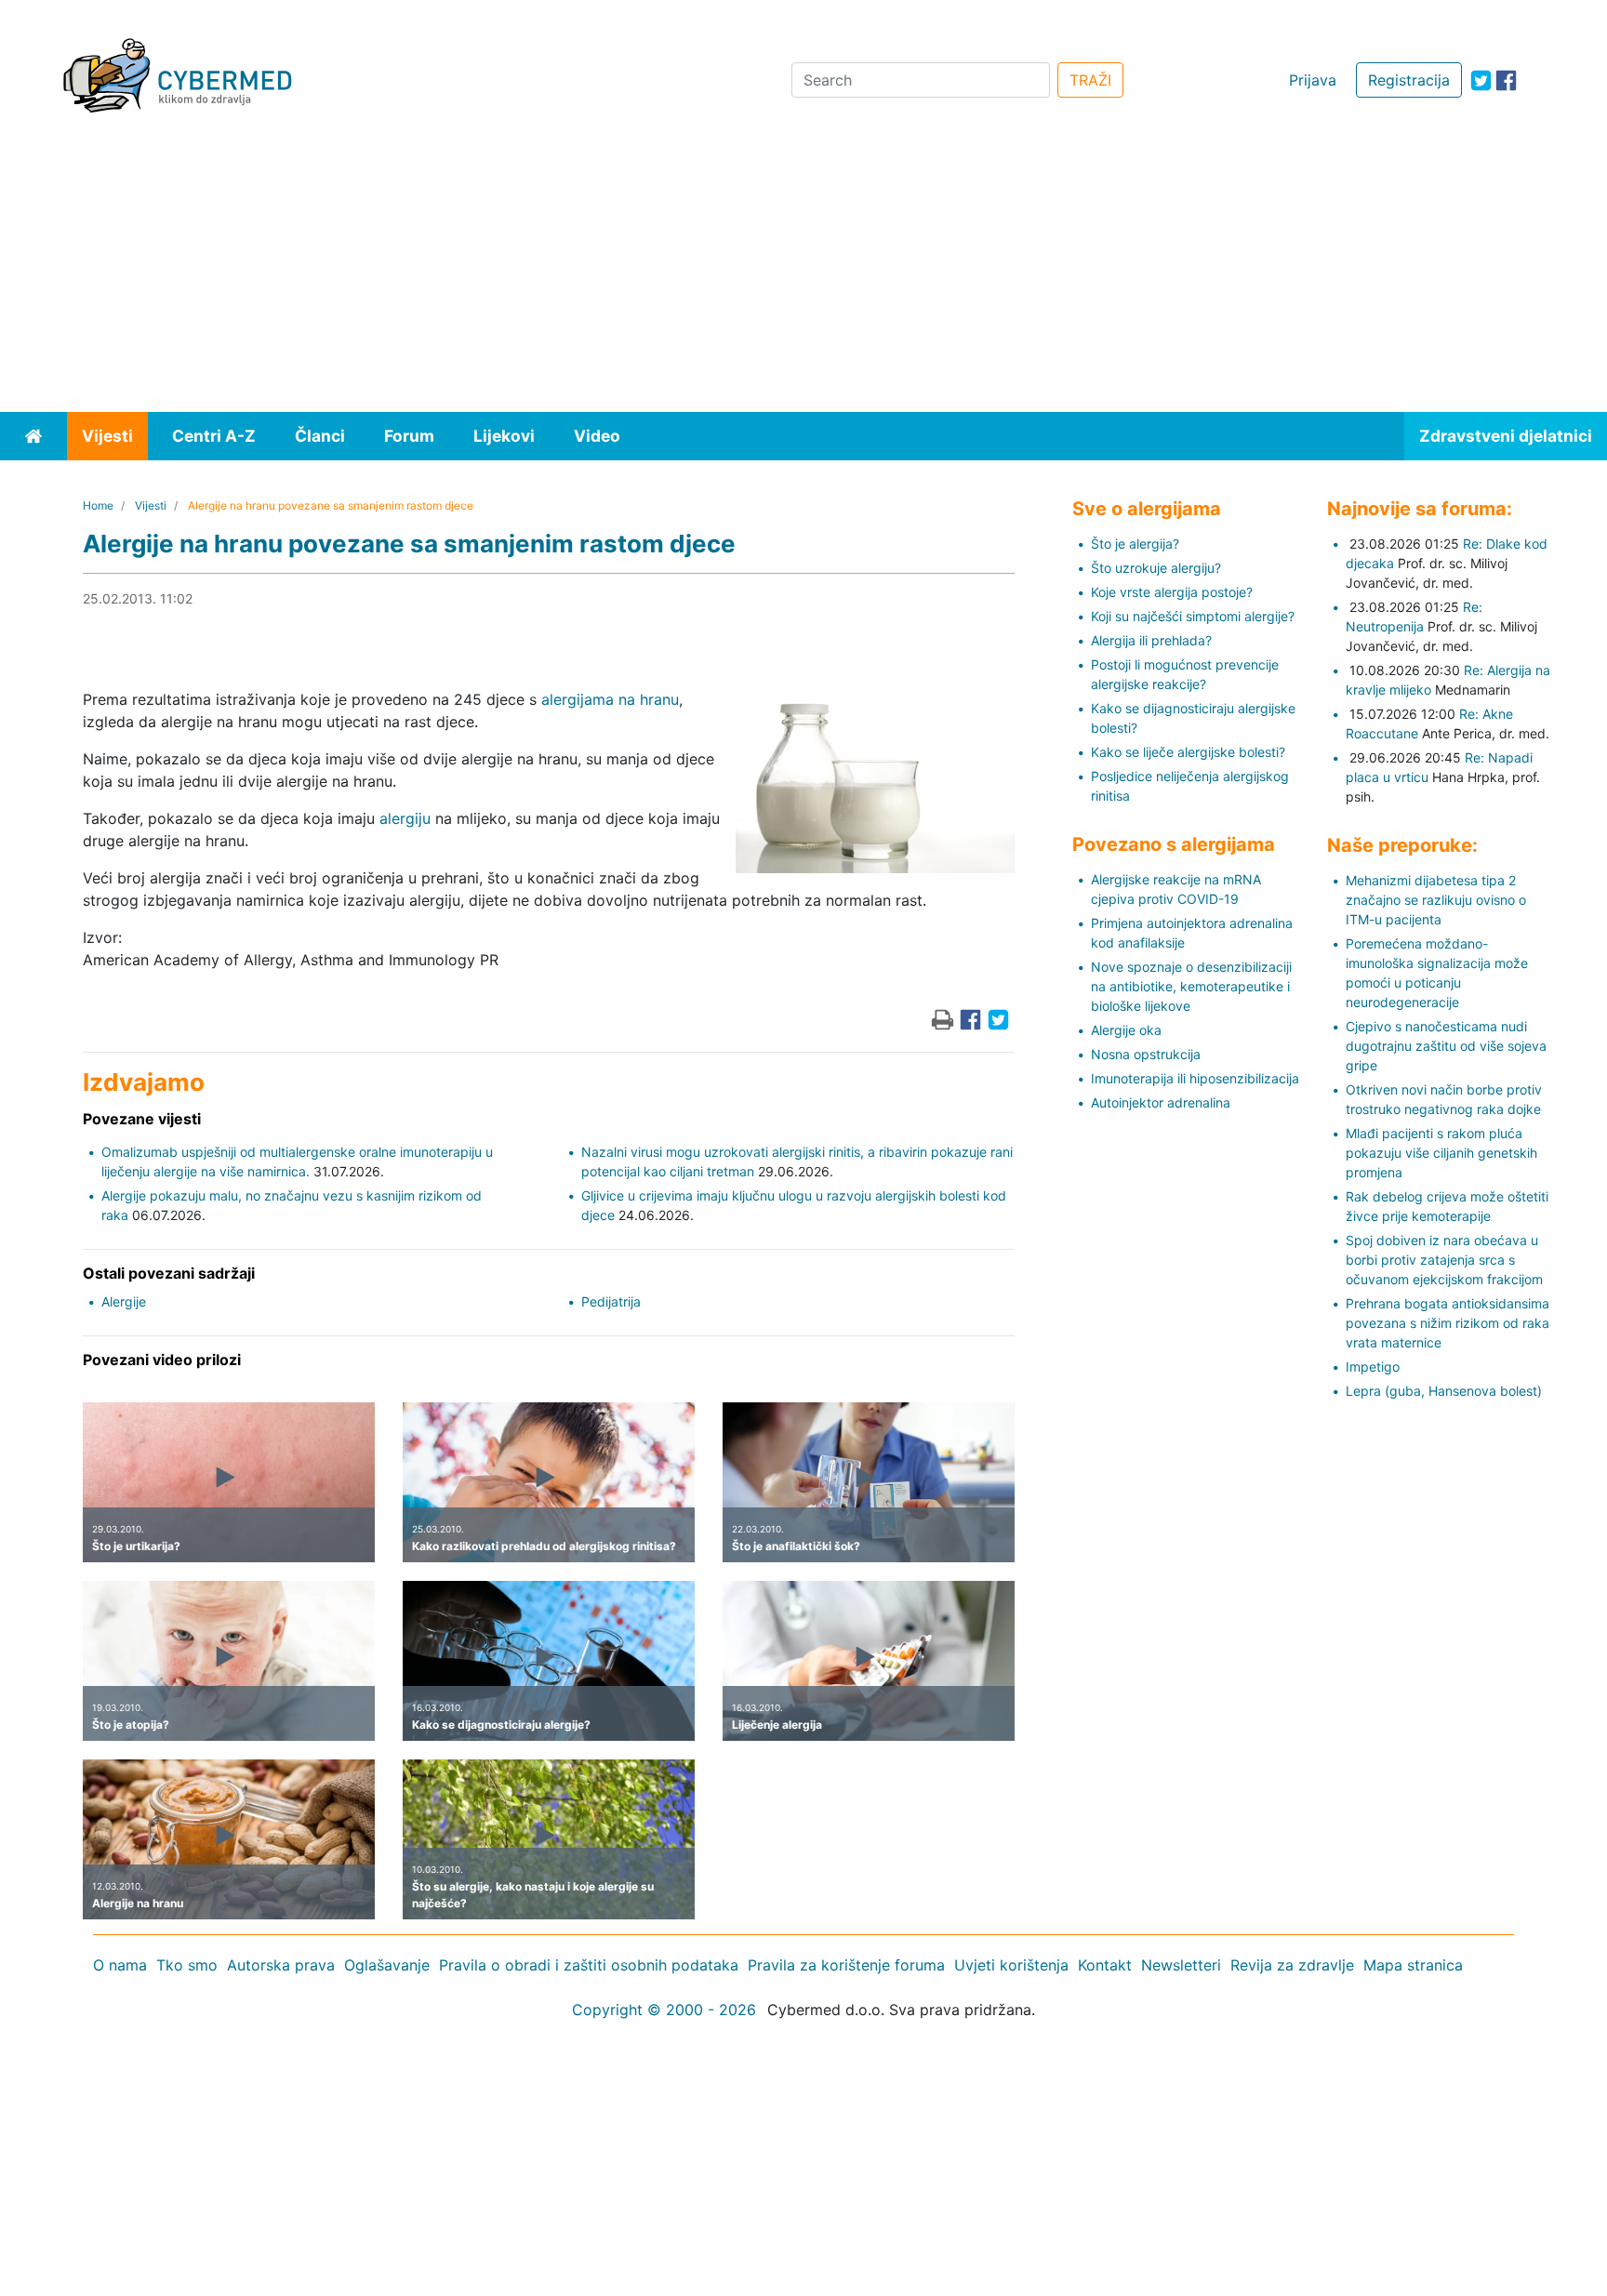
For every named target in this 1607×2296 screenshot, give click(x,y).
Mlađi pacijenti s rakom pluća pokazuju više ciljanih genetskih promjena (1441, 1153)
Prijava (1313, 80)
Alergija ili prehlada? (1151, 640)
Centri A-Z (214, 436)
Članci (320, 436)
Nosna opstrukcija (1146, 1054)
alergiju (405, 818)
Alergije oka (1126, 1030)
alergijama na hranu (610, 699)
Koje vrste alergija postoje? (1172, 592)
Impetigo (1373, 1367)
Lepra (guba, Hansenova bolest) (1444, 1391)
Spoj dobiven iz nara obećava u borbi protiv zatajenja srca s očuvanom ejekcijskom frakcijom (1444, 1260)
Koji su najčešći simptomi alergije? (1193, 616)
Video (597, 436)
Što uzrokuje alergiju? (1156, 568)
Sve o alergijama (1147, 509)
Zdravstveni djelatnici (1506, 436)
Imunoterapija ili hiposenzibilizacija (1195, 1078)
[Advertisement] (803, 272)
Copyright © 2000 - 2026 (664, 2010)
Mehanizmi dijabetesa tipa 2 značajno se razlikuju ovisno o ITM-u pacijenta (1436, 900)
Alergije (124, 1301)
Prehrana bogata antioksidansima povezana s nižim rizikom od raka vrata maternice (1448, 1323)
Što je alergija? (1135, 544)
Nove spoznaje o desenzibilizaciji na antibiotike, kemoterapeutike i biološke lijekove (1191, 986)
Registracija (1409, 80)
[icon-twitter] (1481, 80)
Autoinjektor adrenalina (1161, 1102)
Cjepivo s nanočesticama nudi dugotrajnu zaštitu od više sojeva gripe (1446, 1046)
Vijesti (107, 436)
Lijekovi (504, 436)
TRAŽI (1090, 80)
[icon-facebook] (1506, 80)
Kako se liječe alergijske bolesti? (1188, 752)
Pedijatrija (611, 1301)
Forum (409, 436)
